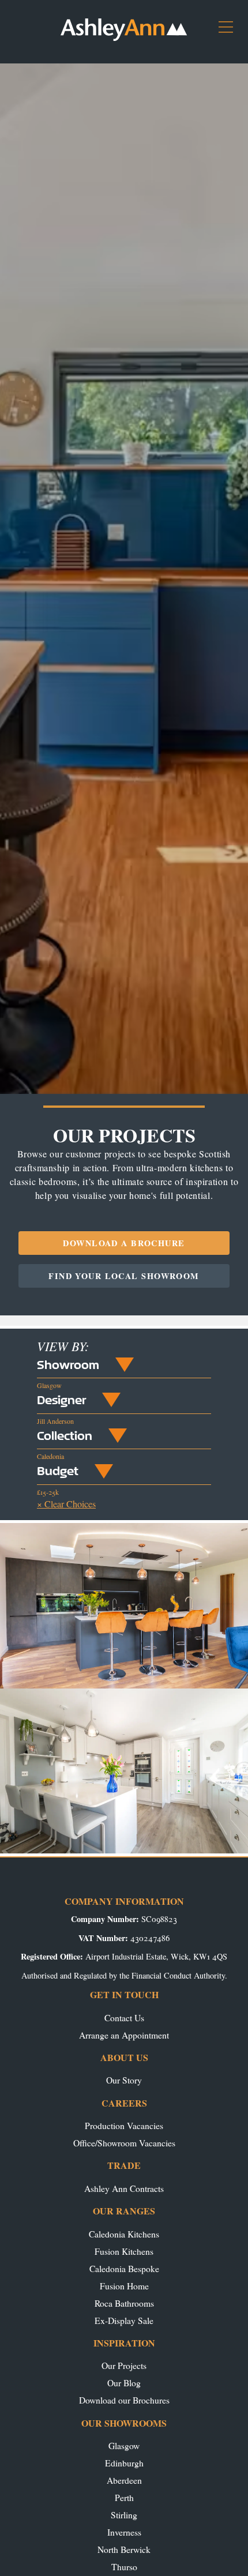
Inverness (124, 2532)
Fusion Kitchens (124, 2251)
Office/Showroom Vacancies (124, 2143)
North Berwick (124, 2549)
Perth (124, 2497)
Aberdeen (124, 2480)
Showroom (68, 1364)
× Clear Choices (66, 1504)
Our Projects (124, 2365)
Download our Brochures (124, 2400)
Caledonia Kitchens (124, 2234)
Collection (65, 1435)
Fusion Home (124, 2286)
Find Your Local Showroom (124, 1276)
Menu (230, 31)
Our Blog (124, 2383)
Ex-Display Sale (124, 2320)
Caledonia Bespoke (124, 2268)
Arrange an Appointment (124, 2035)
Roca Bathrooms (124, 2303)
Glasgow (124, 2445)
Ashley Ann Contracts (124, 2188)
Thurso (124, 2566)
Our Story (124, 2080)
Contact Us (124, 2017)
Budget (58, 1471)
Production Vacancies (124, 2125)
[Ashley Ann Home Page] (124, 38)
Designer (61, 1400)
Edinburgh (124, 2463)
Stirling (124, 2515)
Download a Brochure (124, 1243)
